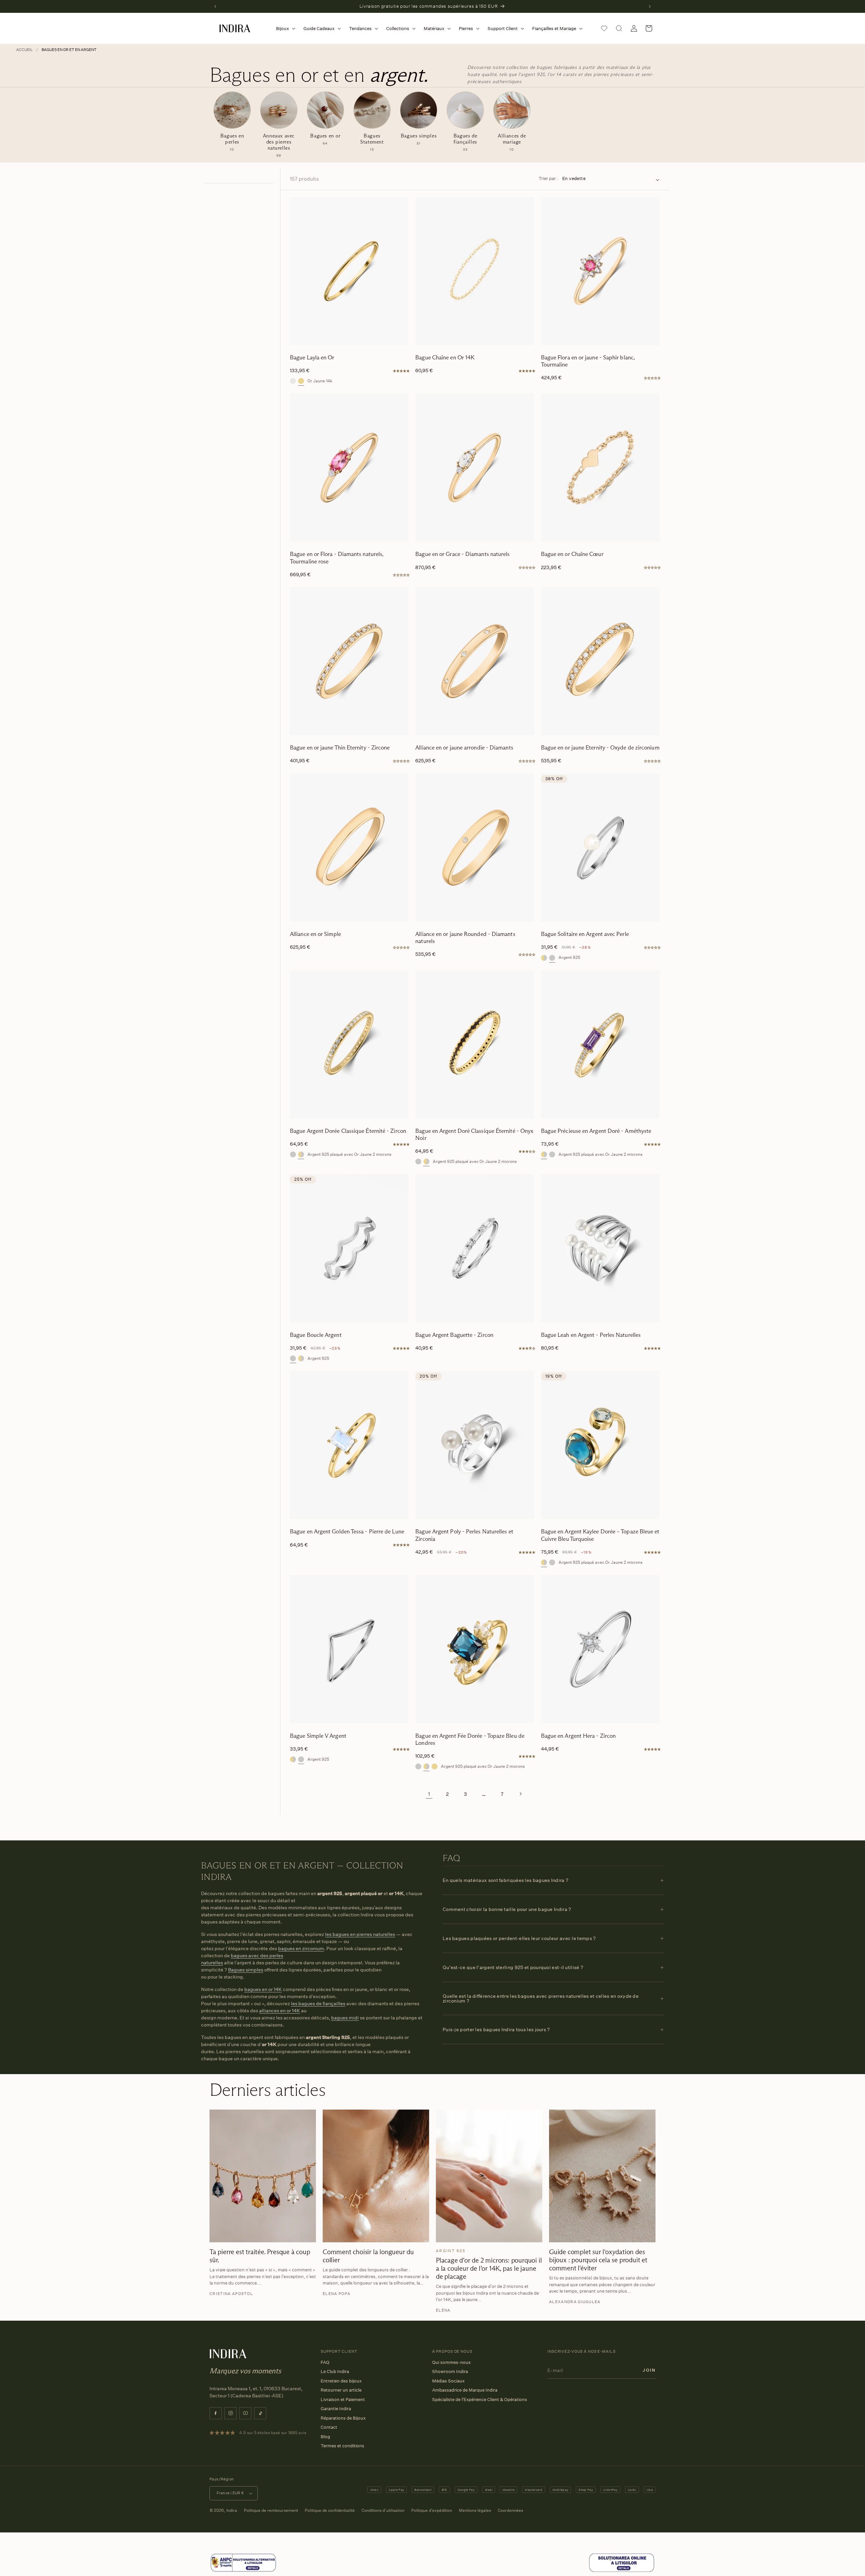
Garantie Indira (336, 2408)
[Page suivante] (520, 1794)
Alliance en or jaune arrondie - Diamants (464, 748)
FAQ (325, 2362)
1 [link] (429, 1794)
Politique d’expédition (432, 2510)
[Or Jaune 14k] (301, 381)
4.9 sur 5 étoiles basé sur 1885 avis (273, 2433)
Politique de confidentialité (330, 2510)
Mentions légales (475, 2510)
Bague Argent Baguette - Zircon (454, 1335)
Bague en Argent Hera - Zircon (578, 1736)
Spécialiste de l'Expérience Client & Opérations (480, 2399)
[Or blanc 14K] (293, 381)
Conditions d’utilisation (383, 2510)
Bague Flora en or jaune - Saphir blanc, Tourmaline (588, 361)
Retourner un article (341, 2390)
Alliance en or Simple (315, 934)
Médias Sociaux (448, 2381)
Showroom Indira (450, 2371)
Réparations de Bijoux (343, 2418)
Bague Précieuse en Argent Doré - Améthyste (596, 1131)
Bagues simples (246, 1970)
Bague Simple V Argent (318, 1736)
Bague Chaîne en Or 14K (445, 358)
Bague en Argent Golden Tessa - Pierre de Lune (347, 1532)
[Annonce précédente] (215, 6)
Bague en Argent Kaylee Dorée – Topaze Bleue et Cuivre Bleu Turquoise (600, 1535)
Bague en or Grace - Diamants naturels (462, 554)
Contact (329, 2427)
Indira (232, 2510)
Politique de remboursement (271, 2510)
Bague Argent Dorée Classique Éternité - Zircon (348, 1131)
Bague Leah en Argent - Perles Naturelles (591, 1335)
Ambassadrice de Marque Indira (465, 2390)
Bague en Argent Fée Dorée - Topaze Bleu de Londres (470, 1739)
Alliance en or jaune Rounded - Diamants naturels (465, 938)
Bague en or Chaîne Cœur (572, 554)
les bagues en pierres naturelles (360, 1934)
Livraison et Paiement (343, 2399)
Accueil (24, 50)
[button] (284, 29)
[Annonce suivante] (650, 6)
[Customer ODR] (622, 2571)
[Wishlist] (604, 28)
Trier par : (548, 178)
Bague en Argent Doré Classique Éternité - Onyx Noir (474, 1134)
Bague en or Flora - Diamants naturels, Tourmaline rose (337, 558)
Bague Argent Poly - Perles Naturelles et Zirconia (464, 1535)
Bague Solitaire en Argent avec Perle (585, 934)
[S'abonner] (649, 2370)
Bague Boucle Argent (316, 1335)
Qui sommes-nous (451, 2362)
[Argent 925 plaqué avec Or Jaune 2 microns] (544, 958)
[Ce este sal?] (243, 2571)
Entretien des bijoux (341, 2381)
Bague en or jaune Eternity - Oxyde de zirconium (600, 748)
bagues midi (345, 2018)
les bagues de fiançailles (318, 2003)
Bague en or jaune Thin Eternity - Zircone (340, 748)
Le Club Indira (335, 2371)
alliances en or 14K (280, 2010)
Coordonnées (510, 2510)
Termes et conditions (342, 2446)
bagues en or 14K (263, 1989)
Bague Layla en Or (312, 358)
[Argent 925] (552, 958)
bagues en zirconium (301, 1948)
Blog (325, 2437)
